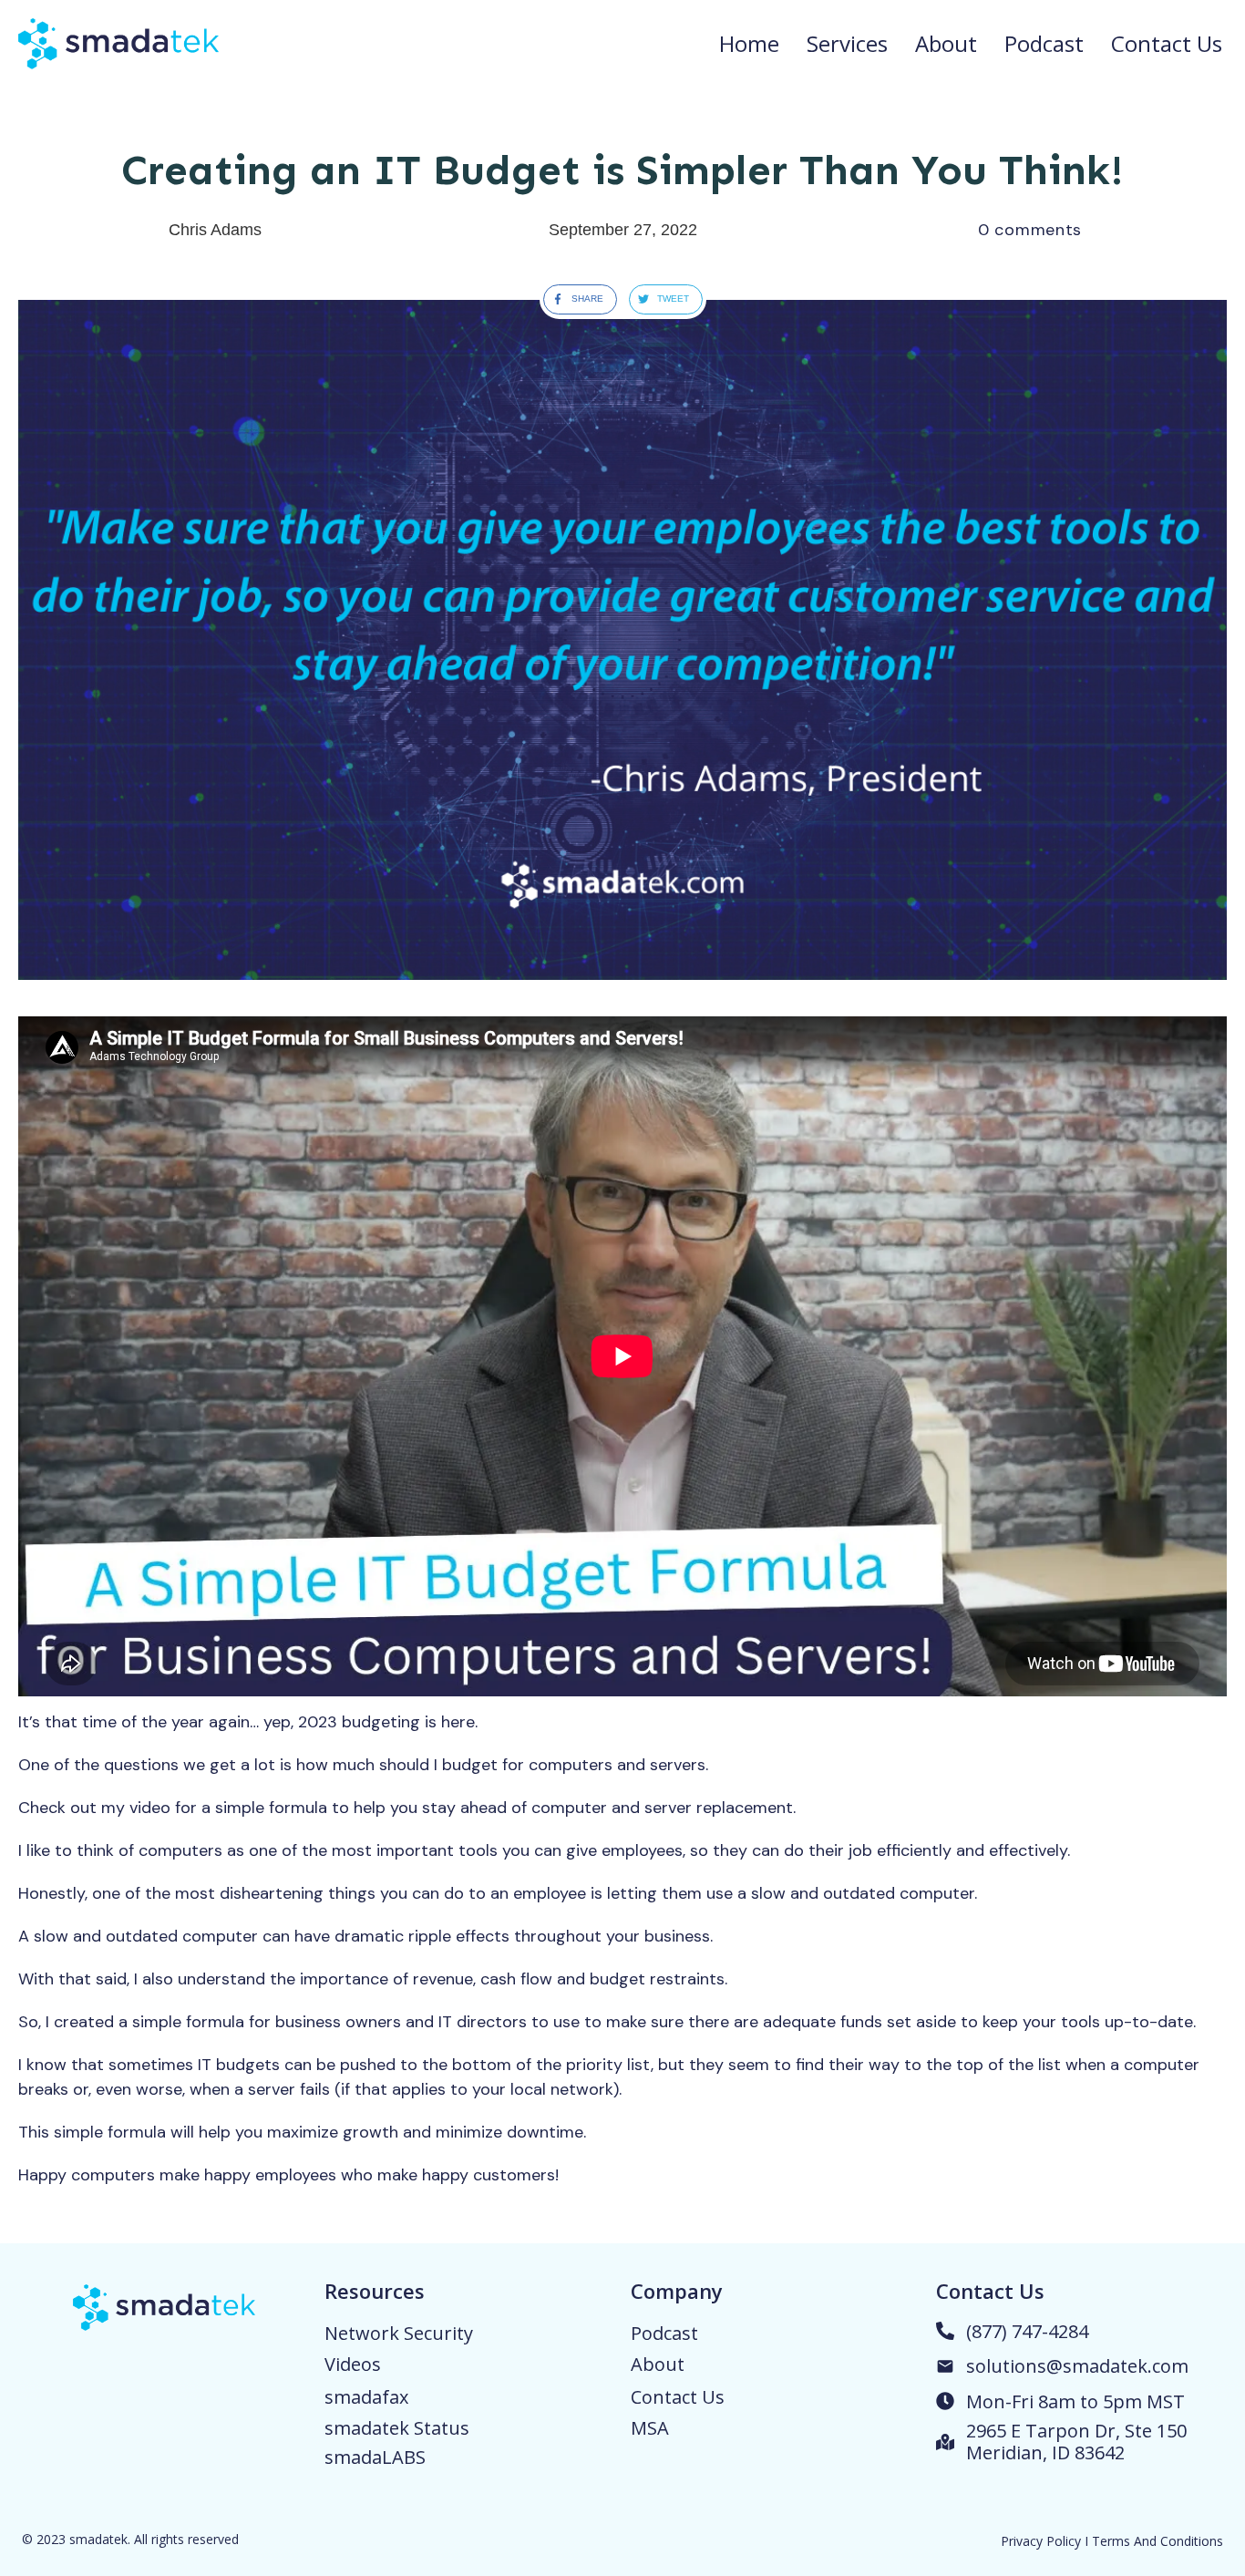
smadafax (366, 2397)
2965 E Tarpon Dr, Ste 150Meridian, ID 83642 (1076, 2442)
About (658, 2364)
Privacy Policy (1041, 2541)
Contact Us (678, 2397)
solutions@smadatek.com (1077, 2366)
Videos (353, 2364)
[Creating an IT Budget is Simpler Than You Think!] (622, 640)
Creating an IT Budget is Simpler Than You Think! (622, 170)
